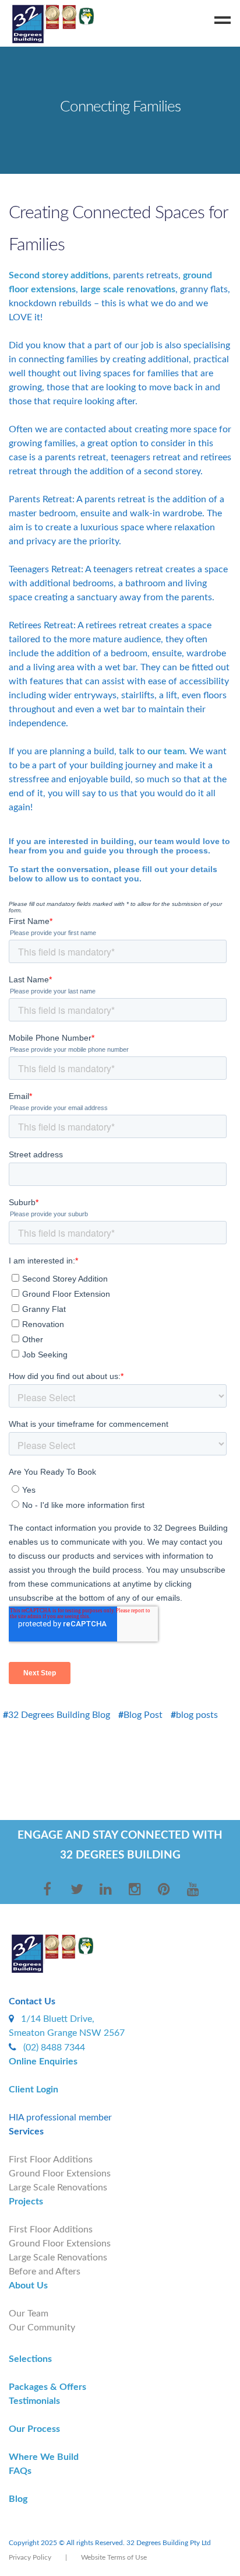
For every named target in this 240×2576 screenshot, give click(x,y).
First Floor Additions (51, 2159)
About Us (28, 2285)
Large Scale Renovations (58, 2187)
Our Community (42, 2327)
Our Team (29, 2313)
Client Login (33, 2089)
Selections (30, 2359)
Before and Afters (45, 2271)
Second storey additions (59, 275)
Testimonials (34, 2401)
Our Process (34, 2429)
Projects (26, 2201)
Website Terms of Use (114, 2557)
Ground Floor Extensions (60, 2173)
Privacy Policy (30, 2557)
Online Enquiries (43, 2061)
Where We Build (44, 2457)
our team (166, 751)
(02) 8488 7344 (54, 2048)
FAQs (20, 2471)
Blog (18, 2499)
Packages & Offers (47, 2387)
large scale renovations (128, 289)
